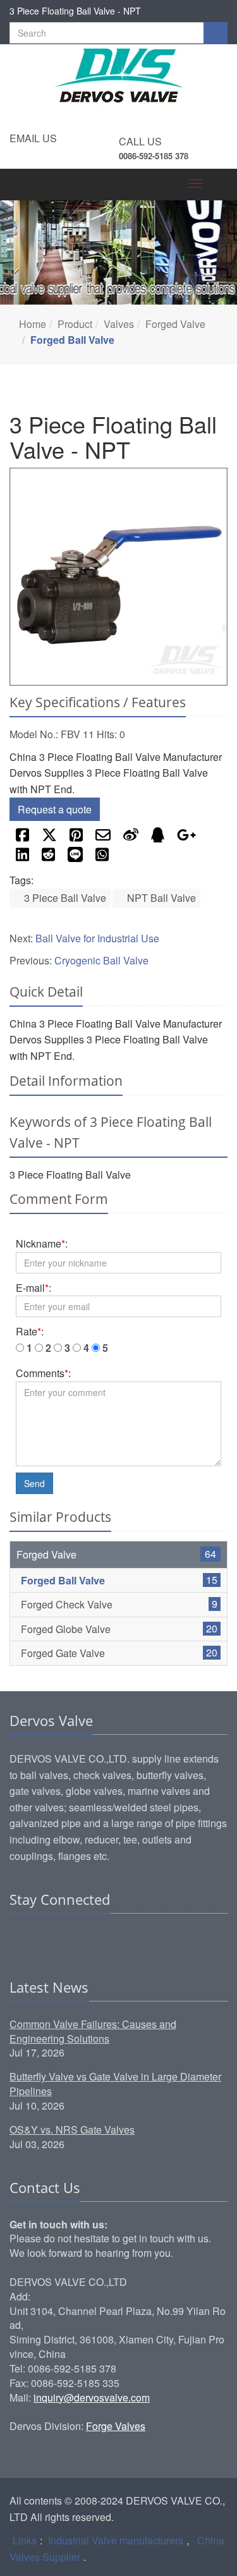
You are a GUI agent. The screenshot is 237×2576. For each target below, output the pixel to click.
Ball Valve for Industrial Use (97, 938)
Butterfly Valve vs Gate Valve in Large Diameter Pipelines (115, 2084)
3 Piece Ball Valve (64, 898)
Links (25, 2540)
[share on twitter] (49, 838)
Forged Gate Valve (63, 1653)
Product (75, 324)
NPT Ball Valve (160, 898)
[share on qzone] (158, 838)
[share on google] (186, 838)
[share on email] (103, 838)
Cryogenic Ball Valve (101, 960)
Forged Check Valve (67, 1604)
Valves (119, 324)
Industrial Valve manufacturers (116, 2540)
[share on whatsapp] (102, 858)
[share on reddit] (48, 858)
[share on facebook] (22, 838)
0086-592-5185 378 (154, 156)
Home (33, 324)
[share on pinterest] (76, 838)
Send (34, 1483)
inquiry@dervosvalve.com (92, 2397)
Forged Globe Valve (66, 1629)
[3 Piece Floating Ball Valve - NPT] (118, 577)
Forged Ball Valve (63, 1580)
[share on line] (75, 858)
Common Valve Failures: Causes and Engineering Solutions (93, 2031)
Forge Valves (116, 2426)
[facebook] (44, 1938)
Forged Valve (175, 324)
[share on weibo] (131, 838)
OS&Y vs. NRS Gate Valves (72, 2129)
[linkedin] (20, 1938)
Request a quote (55, 809)
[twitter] (68, 1938)
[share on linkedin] (22, 858)
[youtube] (92, 1938)
